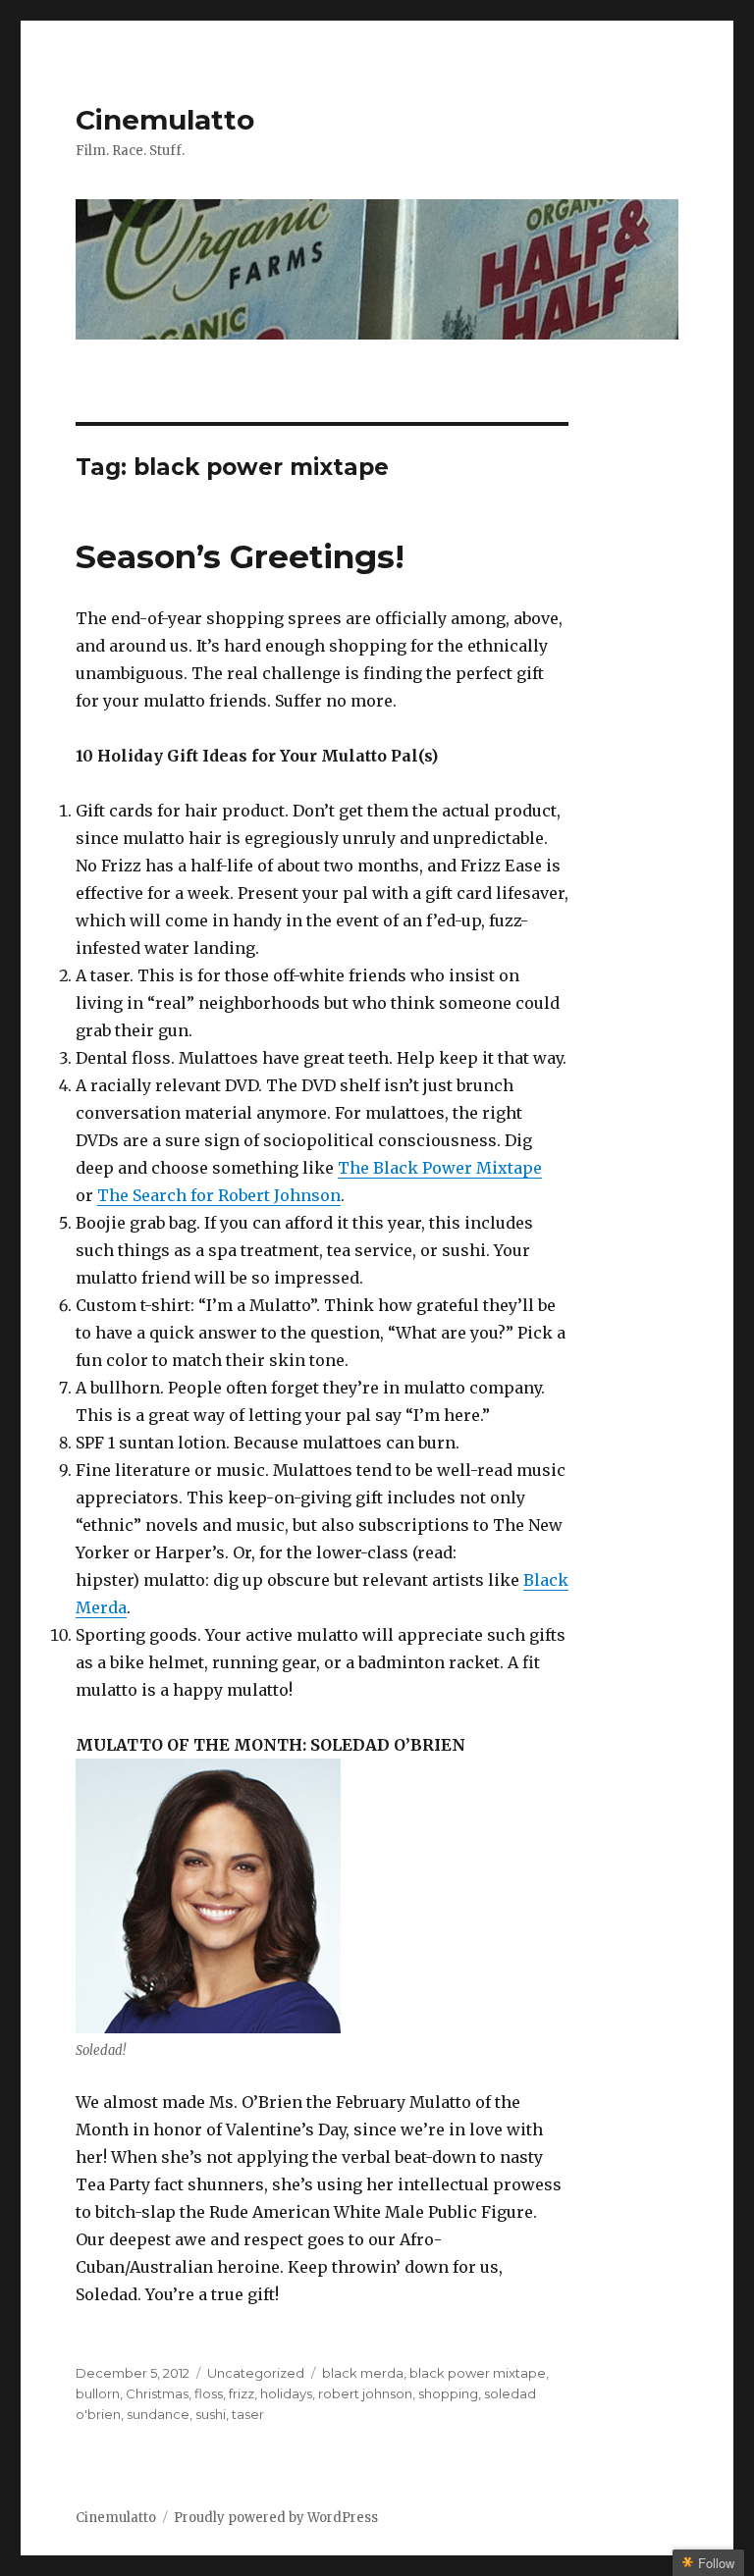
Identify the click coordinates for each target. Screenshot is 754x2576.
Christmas (157, 2393)
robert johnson (365, 2393)
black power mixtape (478, 2373)
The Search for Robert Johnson (219, 1195)
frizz (242, 2393)
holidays (286, 2393)
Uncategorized (256, 2373)
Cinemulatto (165, 120)
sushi (211, 2414)
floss (209, 2393)
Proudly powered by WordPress (276, 2518)
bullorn (98, 2393)
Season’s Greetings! (240, 556)
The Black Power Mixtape (440, 1168)
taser (248, 2414)
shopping (448, 2393)
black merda (363, 2373)
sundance (158, 2414)
